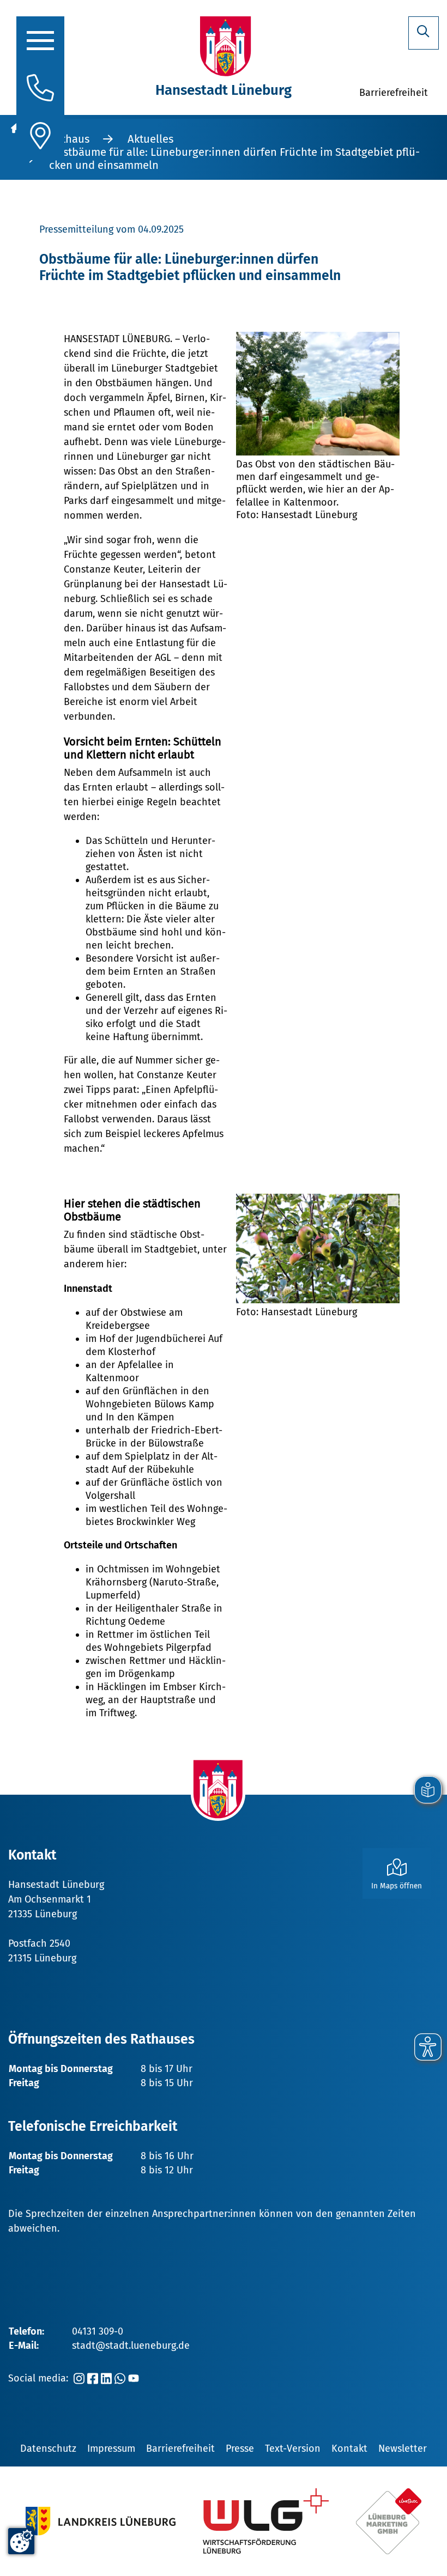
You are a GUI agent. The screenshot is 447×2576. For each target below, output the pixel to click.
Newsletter (403, 2449)
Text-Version (293, 2449)
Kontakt (349, 2449)
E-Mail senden (87, 1803)
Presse (240, 2449)
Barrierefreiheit (180, 2449)
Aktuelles (150, 139)
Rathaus (69, 139)
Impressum (111, 2449)
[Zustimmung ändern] (21, 2541)
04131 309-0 (98, 2331)
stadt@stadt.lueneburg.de (131, 2346)
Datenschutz (48, 2449)
